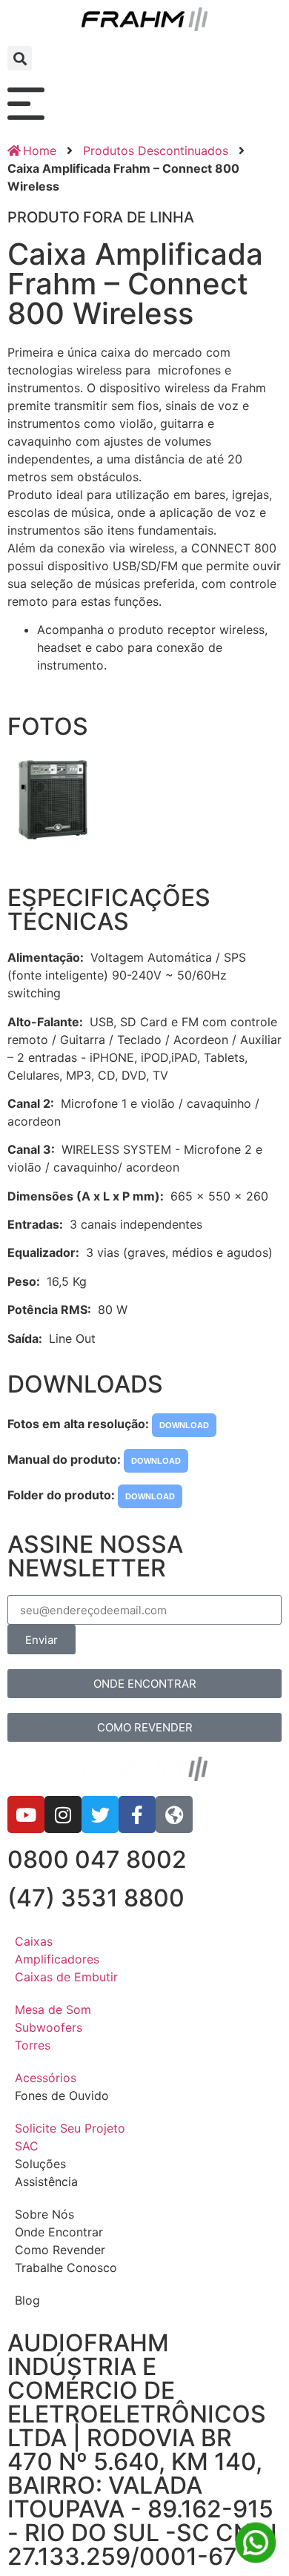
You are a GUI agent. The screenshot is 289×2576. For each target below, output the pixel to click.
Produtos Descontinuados (156, 151)
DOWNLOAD (184, 1425)
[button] (20, 58)
